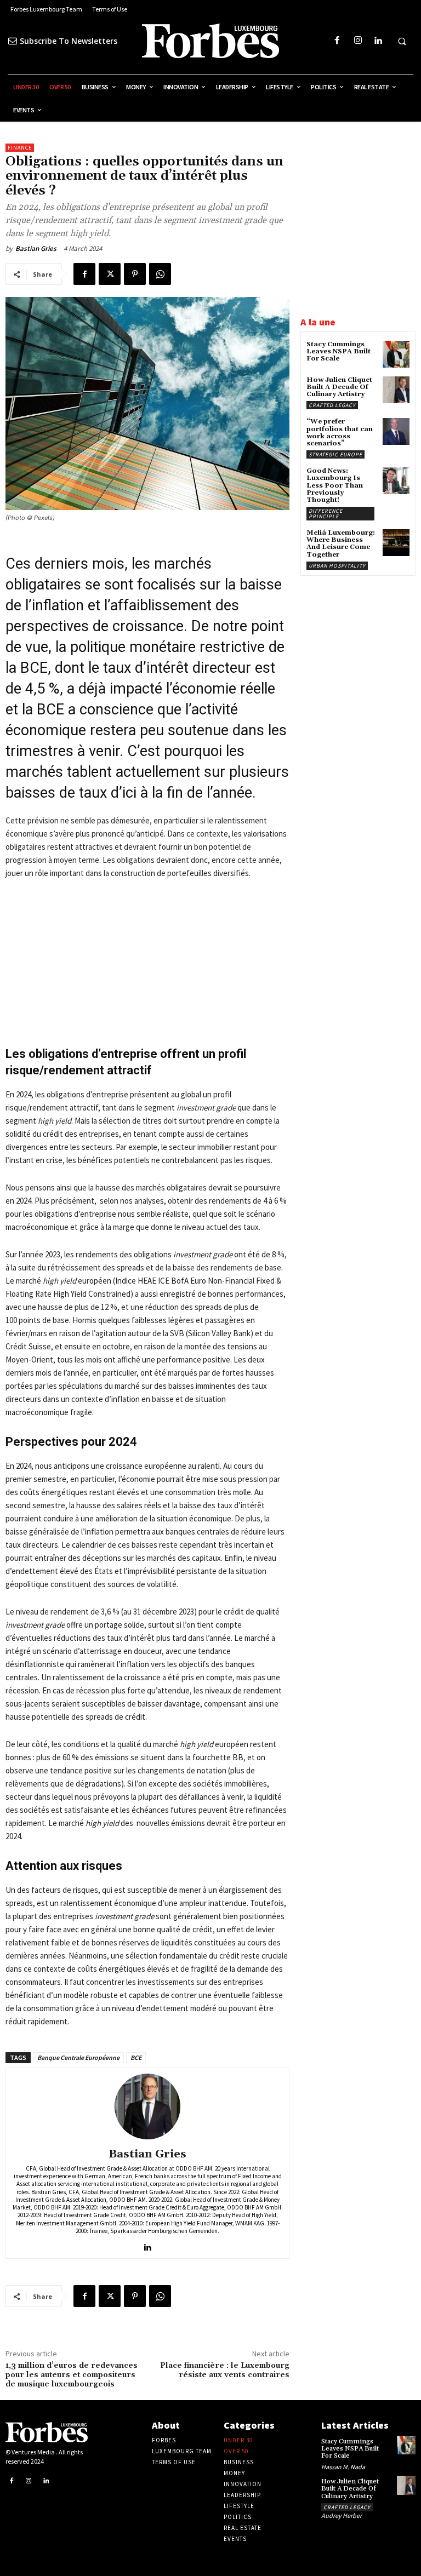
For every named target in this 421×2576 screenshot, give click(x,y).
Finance (20, 148)
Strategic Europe (335, 454)
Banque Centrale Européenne (78, 2057)
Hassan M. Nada (343, 2467)
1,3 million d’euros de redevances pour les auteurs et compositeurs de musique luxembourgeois (72, 2375)
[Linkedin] (378, 41)
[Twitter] (110, 274)
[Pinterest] (135, 274)
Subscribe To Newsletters (69, 41)
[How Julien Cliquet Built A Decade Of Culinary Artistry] (396, 390)
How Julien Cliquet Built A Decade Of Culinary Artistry (339, 387)
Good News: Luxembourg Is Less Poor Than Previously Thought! (335, 485)
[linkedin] (148, 2245)
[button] (402, 41)
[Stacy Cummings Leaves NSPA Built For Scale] (396, 354)
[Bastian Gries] (147, 2106)
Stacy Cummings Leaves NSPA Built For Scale (338, 351)
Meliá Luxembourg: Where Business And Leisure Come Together (341, 544)
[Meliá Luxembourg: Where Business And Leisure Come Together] (396, 543)
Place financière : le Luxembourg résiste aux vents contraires (225, 2370)
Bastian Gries (36, 248)
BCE (136, 2057)
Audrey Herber (342, 2515)
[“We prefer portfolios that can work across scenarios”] (396, 431)
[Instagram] (358, 41)
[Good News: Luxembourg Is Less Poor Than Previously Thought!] (396, 481)
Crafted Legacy (332, 405)
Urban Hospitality (337, 566)
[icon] (13, 41)
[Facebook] (337, 41)
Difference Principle (326, 514)
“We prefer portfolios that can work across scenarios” (340, 433)
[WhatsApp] (160, 274)
